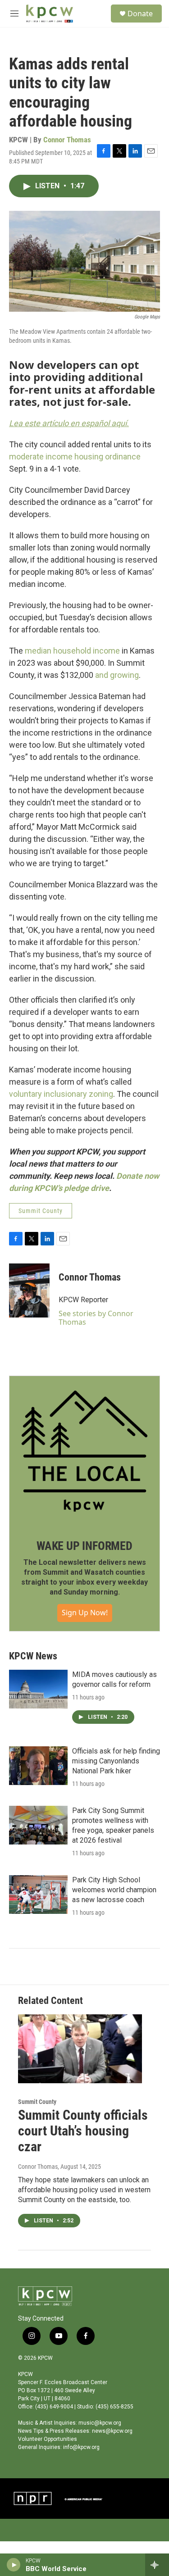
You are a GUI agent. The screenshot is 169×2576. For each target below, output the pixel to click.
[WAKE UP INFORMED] (84, 1451)
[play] (14, 2565)
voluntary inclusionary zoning (61, 1094)
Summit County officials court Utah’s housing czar (83, 2131)
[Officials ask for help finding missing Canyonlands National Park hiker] (38, 1766)
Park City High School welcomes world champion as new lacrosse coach (114, 1890)
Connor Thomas (67, 140)
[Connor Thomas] (29, 1290)
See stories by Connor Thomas (96, 1318)
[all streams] (157, 2565)
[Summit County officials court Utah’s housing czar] (80, 2049)
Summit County (41, 1211)
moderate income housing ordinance (75, 457)
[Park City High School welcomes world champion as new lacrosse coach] (38, 1895)
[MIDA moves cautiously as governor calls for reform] (38, 1689)
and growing (117, 675)
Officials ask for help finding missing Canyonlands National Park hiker (116, 1761)
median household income (72, 651)
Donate (140, 14)
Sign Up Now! (85, 1613)
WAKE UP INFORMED (84, 1546)
